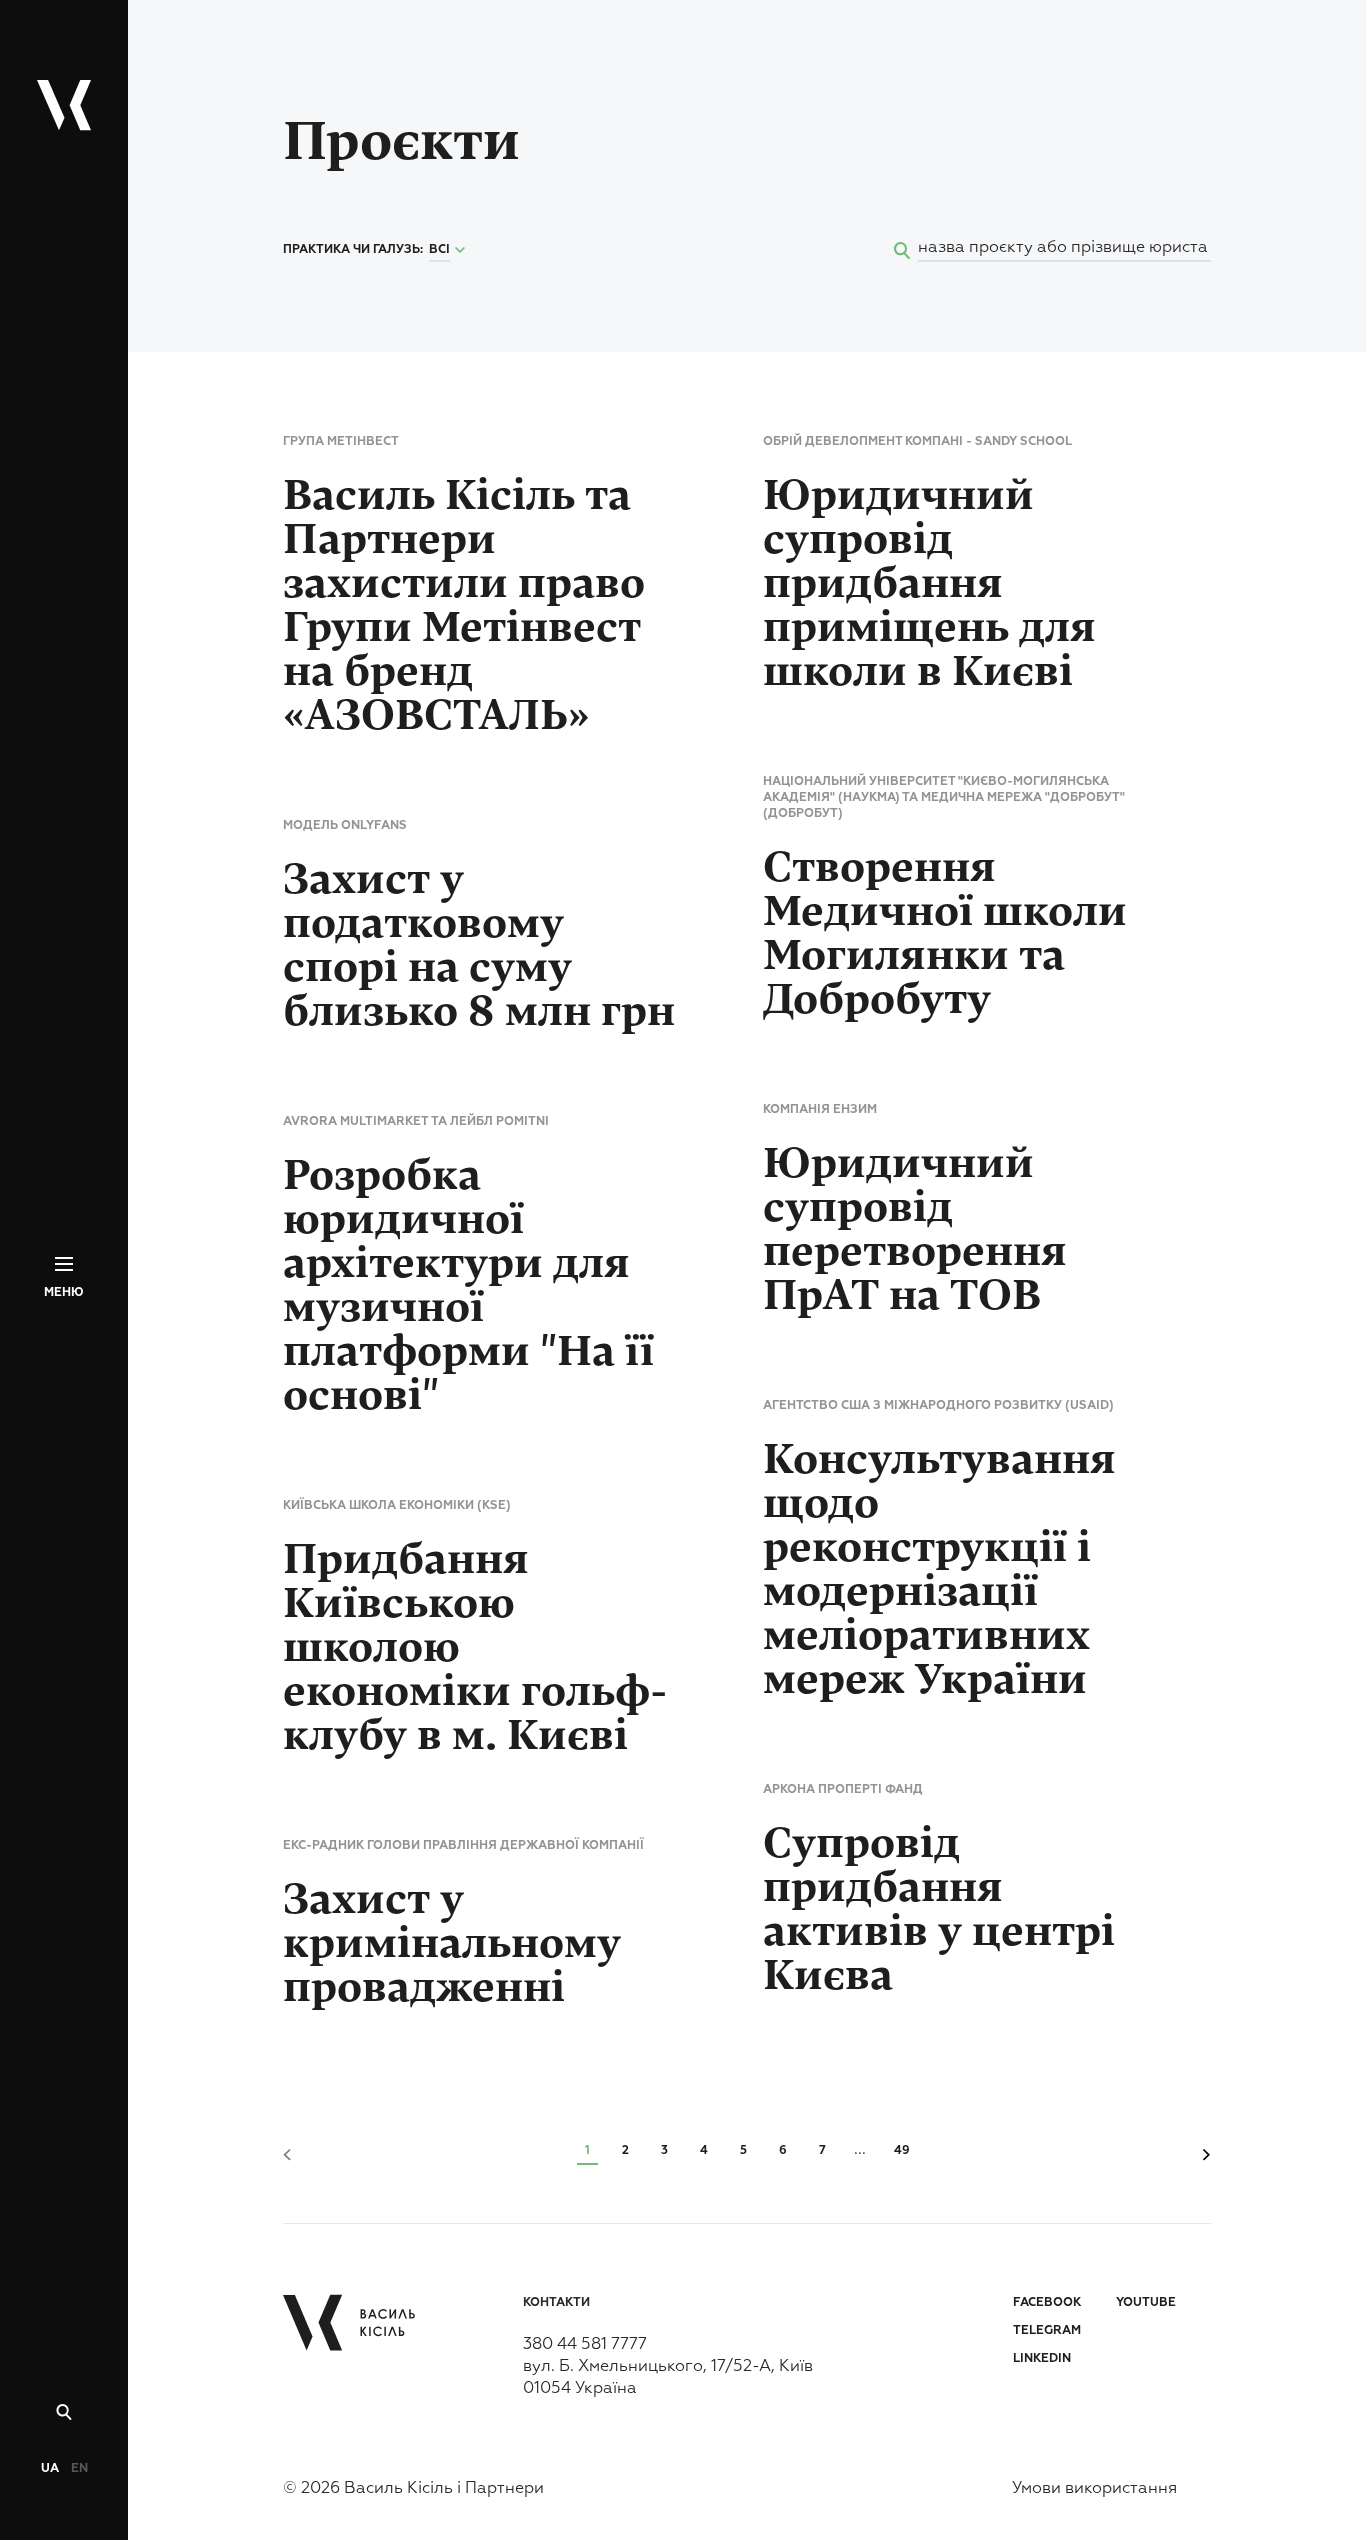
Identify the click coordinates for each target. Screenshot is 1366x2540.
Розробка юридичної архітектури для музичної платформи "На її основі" (468, 1286)
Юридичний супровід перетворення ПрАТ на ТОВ (915, 1230)
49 (902, 2151)
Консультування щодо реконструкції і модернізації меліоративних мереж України (939, 1570)
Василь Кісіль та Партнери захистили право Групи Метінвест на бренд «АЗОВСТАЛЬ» (464, 606)
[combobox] (449, 251)
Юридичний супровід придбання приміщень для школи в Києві (929, 584)
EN (79, 2469)
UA (50, 2469)
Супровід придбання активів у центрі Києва (939, 1910)
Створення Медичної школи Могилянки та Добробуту (945, 934)
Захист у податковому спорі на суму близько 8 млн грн (479, 946)
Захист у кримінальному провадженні (452, 1944)
